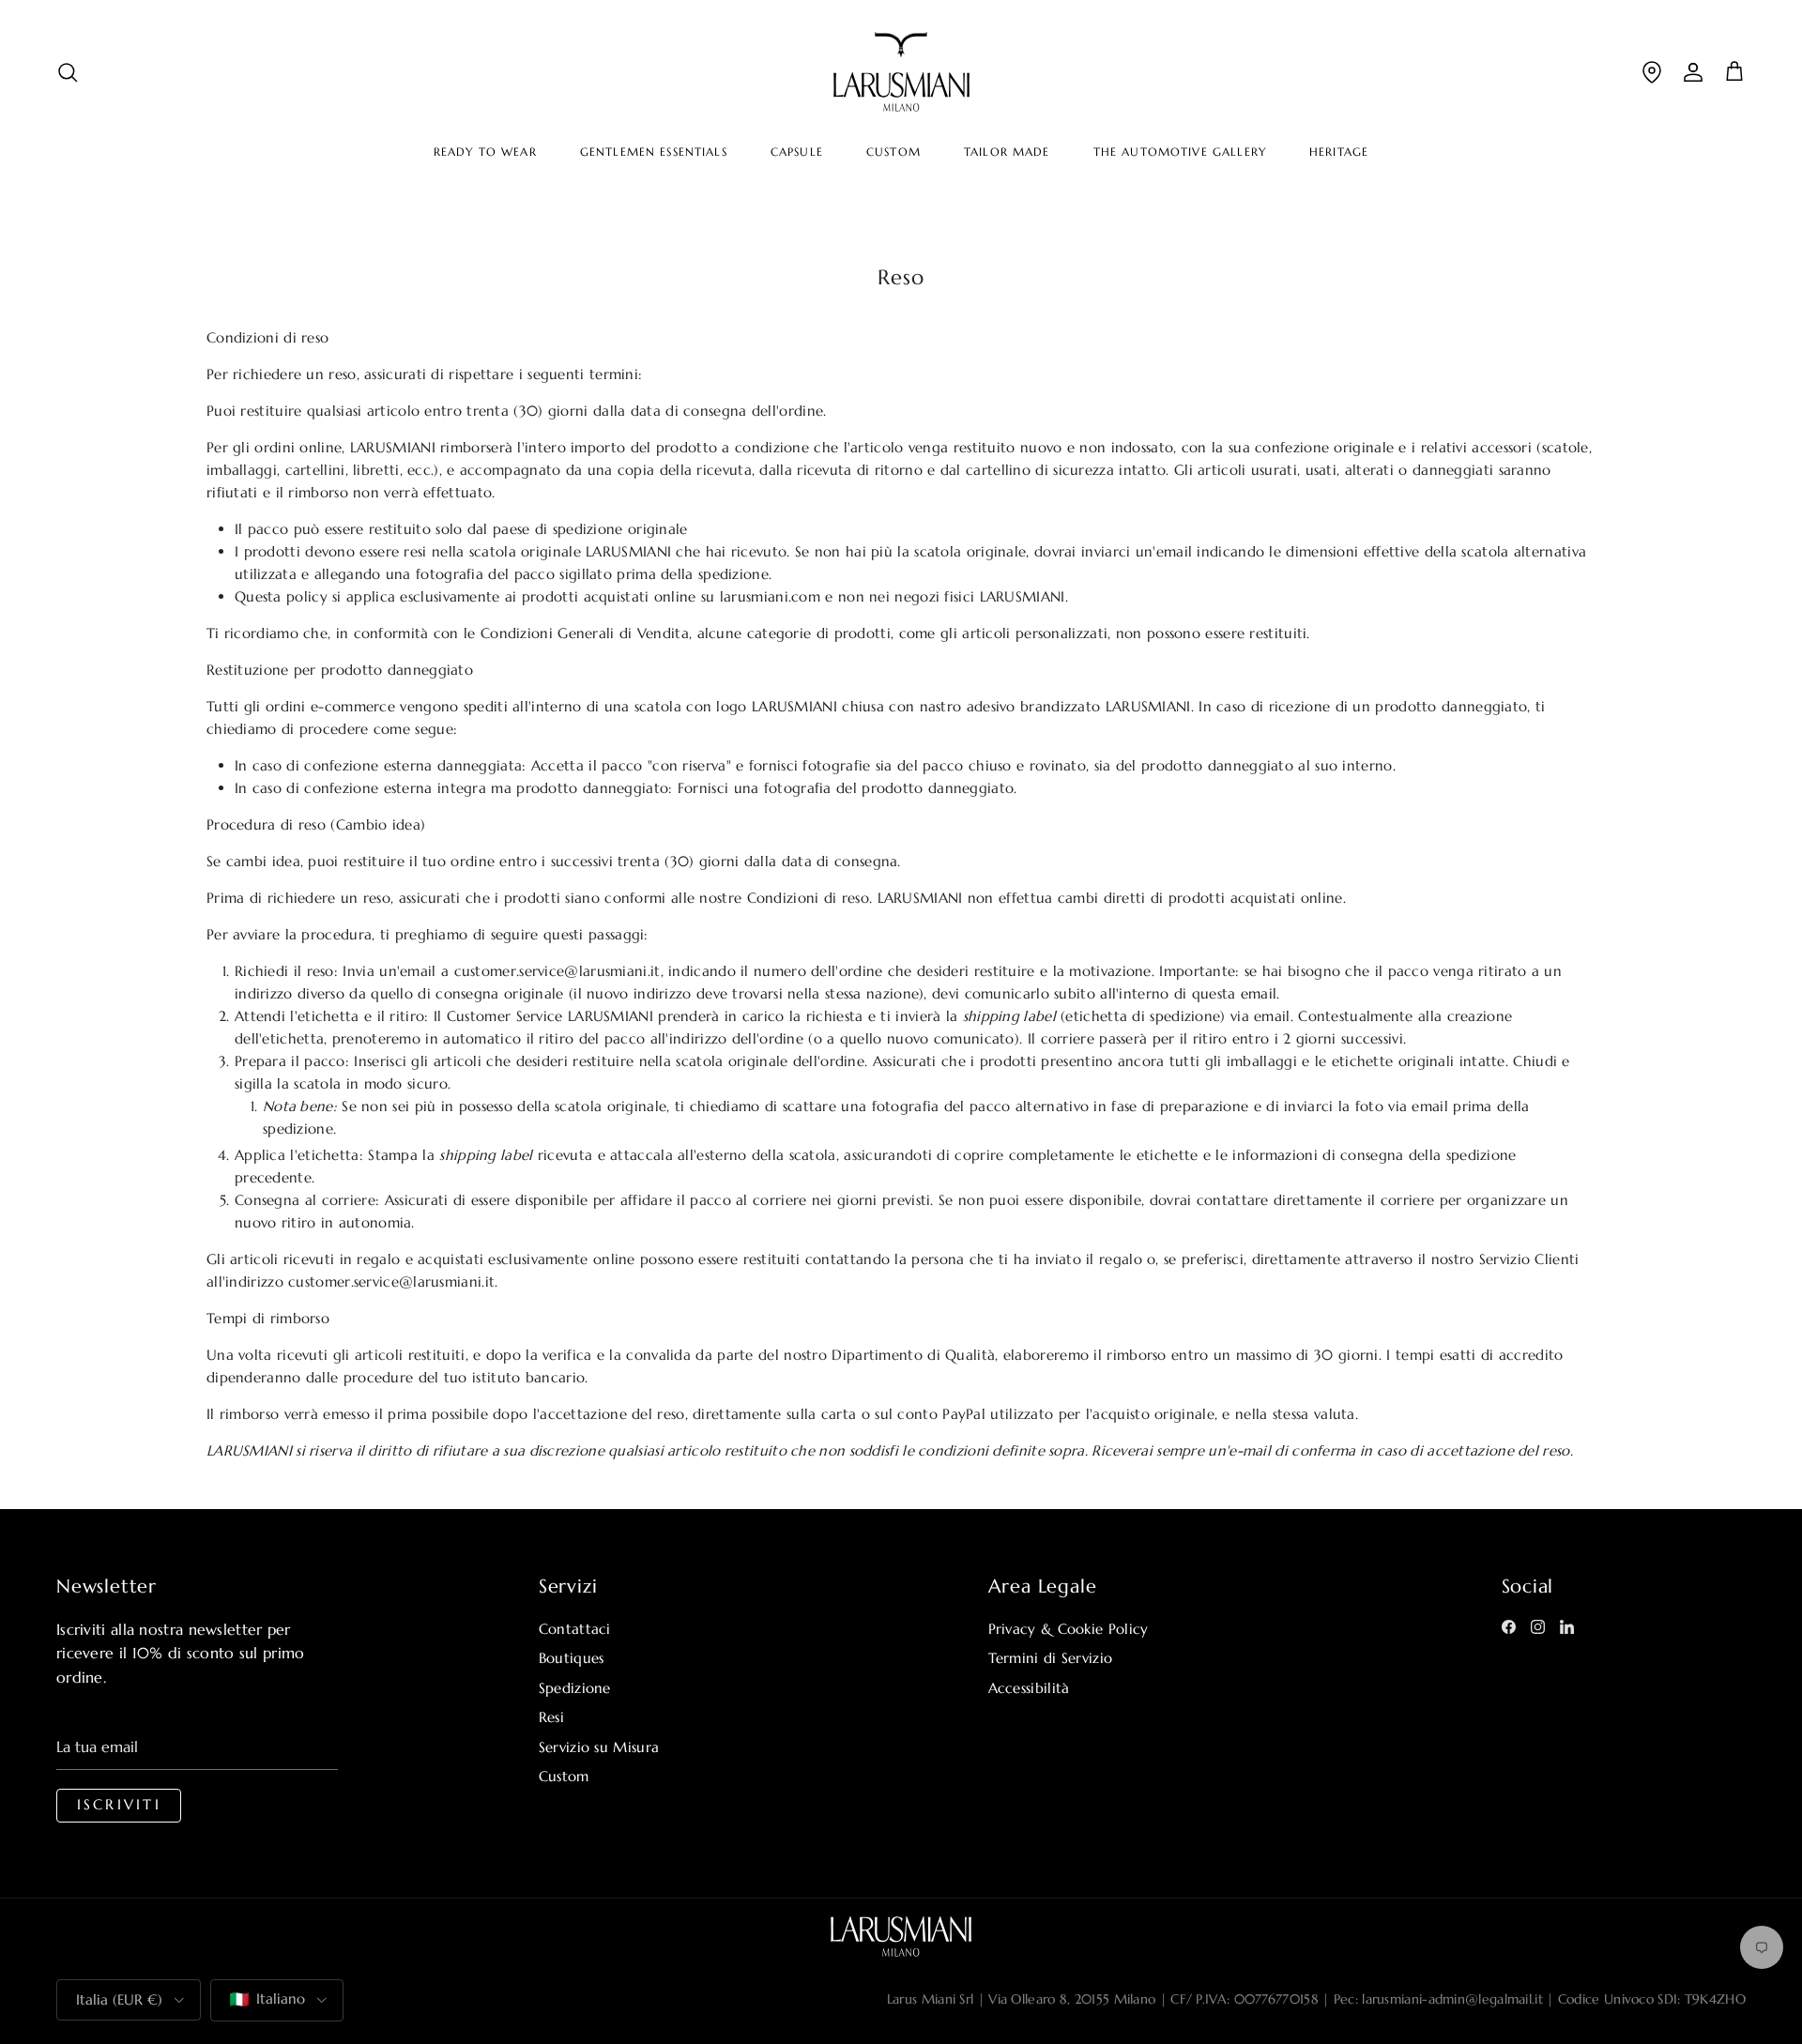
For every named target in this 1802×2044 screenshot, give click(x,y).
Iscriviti (119, 1805)
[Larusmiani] (901, 72)
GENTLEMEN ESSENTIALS (654, 152)
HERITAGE (1339, 152)
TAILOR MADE (1007, 152)
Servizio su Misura (599, 1747)
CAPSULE (797, 152)
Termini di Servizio (1051, 1658)
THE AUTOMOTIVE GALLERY (1180, 152)
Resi (551, 1717)
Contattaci (575, 1629)
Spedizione (575, 1688)
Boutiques (572, 1658)
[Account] (1693, 72)
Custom (564, 1776)
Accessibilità (1029, 1688)
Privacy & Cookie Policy (1069, 1629)
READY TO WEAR (485, 152)
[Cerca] (68, 72)
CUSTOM (893, 152)
